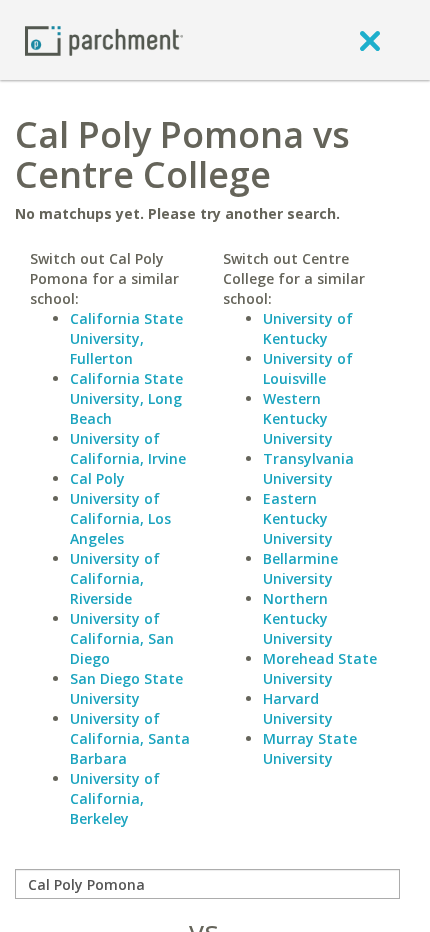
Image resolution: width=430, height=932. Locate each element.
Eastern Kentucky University (298, 518)
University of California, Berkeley (115, 798)
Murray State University (310, 748)
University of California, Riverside (115, 578)
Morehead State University (320, 668)
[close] (370, 40)
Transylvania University (308, 468)
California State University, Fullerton (126, 338)
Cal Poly (97, 478)
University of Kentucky (308, 328)
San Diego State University (126, 688)
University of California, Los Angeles (120, 518)
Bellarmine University (300, 568)
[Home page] (104, 39)
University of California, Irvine (128, 448)
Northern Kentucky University (298, 618)
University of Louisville (308, 368)
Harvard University (298, 708)
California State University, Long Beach (126, 398)
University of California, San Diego (122, 638)
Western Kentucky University (298, 418)
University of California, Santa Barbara (130, 738)
